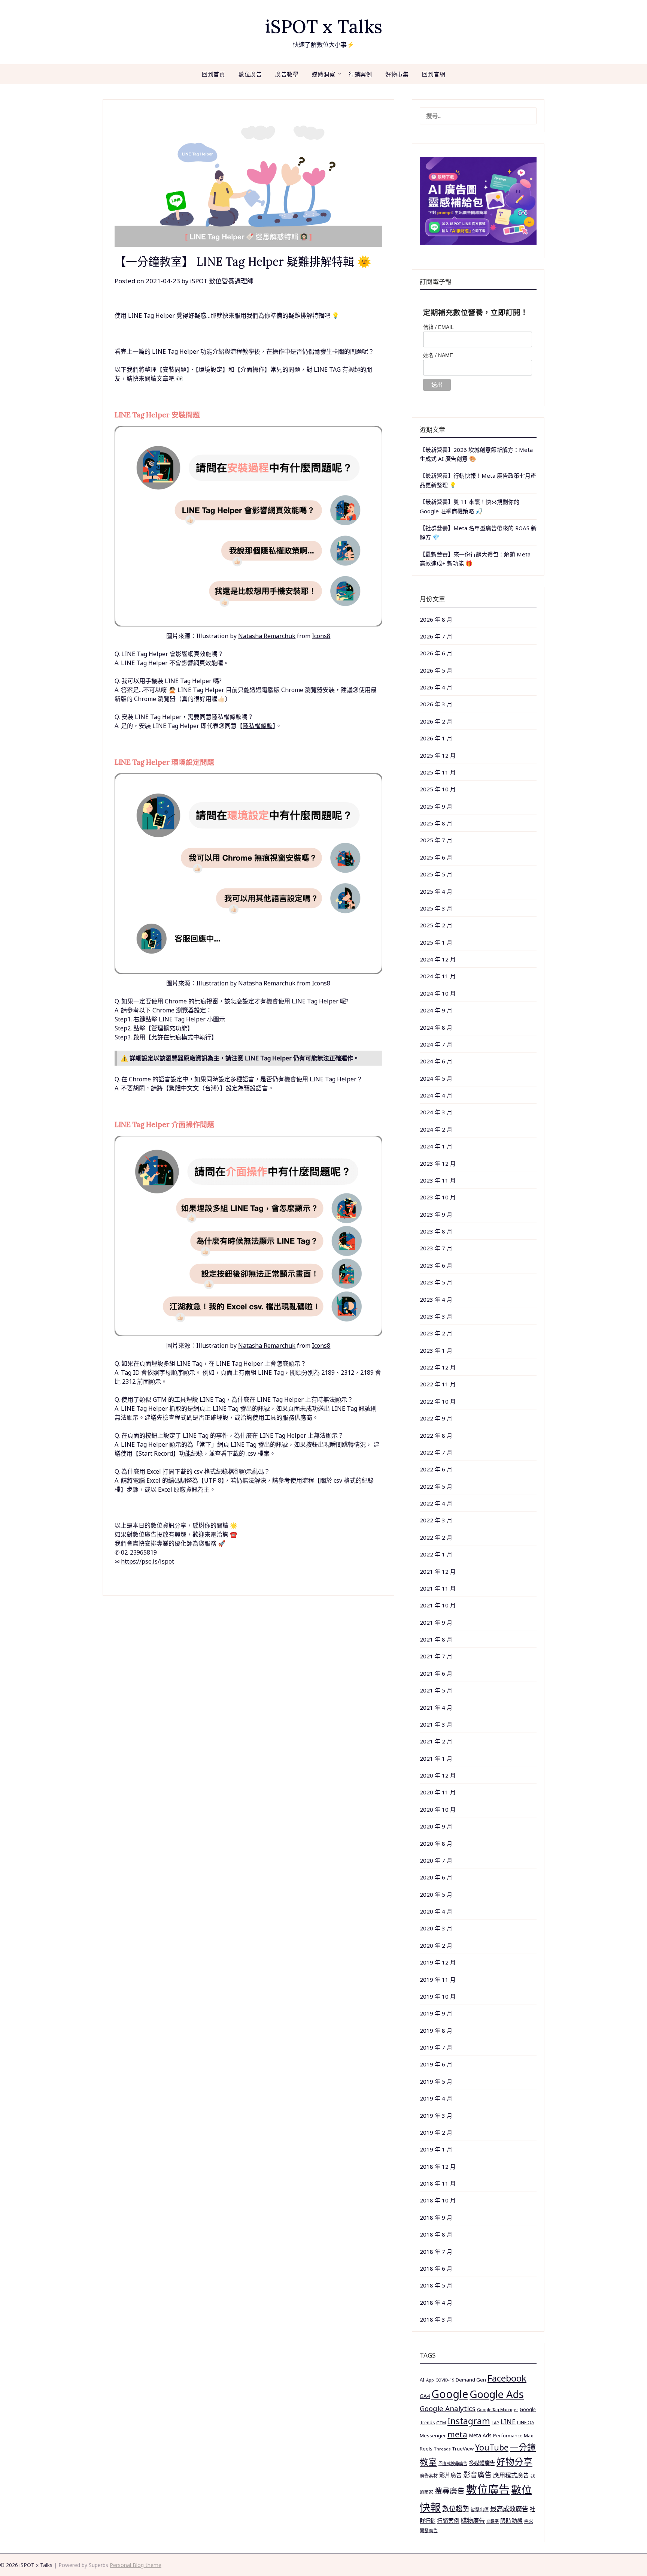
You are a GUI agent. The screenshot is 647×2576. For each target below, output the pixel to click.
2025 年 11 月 (438, 772)
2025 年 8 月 (436, 823)
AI (422, 2380)
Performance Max (513, 2436)
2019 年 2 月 (436, 2132)
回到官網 (434, 74)
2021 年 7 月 (436, 1656)
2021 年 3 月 (436, 1724)
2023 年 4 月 (436, 1299)
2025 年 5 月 (436, 874)
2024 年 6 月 (436, 1061)
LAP (495, 2423)
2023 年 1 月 (436, 1350)
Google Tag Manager (498, 2410)
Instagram (469, 2421)
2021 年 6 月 (436, 1673)
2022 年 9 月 (436, 1418)
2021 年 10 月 (438, 1605)
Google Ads (497, 2394)
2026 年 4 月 (436, 687)
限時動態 (511, 2521)
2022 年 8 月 (436, 1435)
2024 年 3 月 (436, 1112)
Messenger (433, 2435)
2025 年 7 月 (436, 840)
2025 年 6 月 (436, 857)
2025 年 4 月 (436, 891)
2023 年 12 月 (438, 1163)
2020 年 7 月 (436, 1860)
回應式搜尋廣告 (453, 2463)
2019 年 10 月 (438, 1996)
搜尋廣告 (450, 2491)
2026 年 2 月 (436, 721)
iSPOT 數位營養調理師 (222, 281)
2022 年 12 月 (438, 1367)
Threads (442, 2449)
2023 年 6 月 (436, 1265)
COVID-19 (445, 2380)
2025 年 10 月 (438, 789)
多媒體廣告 (482, 2463)
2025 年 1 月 (436, 942)
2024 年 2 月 (436, 1129)
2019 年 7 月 (436, 2047)
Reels (426, 2449)
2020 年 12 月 (438, 1775)
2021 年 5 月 (436, 1690)
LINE (508, 2422)
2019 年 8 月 (436, 2030)
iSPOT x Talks (324, 26)
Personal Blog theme (136, 2565)
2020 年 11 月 (438, 1792)
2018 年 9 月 (436, 2217)
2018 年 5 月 (436, 2285)
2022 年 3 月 (436, 1520)
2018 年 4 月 (436, 2302)
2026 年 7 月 (436, 636)
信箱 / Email (438, 327)
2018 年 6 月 (436, 2268)
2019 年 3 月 (436, 2116)
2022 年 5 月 (436, 1486)
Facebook (507, 2378)
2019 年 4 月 (436, 2098)
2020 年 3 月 (436, 1928)
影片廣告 (450, 2475)
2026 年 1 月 (436, 738)
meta (457, 2434)
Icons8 (321, 636)
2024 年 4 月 (436, 1095)
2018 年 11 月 (438, 2183)
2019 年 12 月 (438, 1962)
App (430, 2380)
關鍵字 (493, 2521)
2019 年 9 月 (436, 2013)
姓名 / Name (438, 355)
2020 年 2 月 (436, 1945)
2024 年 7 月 (436, 1044)
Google (450, 2394)
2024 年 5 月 (436, 1078)
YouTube (492, 2447)
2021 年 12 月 (438, 1571)
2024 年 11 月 (438, 976)
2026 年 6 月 (436, 653)
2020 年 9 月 (436, 1826)
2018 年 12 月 (438, 2166)
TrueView (463, 2449)
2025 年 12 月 (438, 755)
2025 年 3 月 (436, 908)
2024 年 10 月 (438, 993)
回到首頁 (213, 74)
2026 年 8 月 (436, 619)
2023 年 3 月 (436, 1316)
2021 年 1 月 (436, 1758)
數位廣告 (250, 74)
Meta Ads (480, 2435)
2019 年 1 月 (436, 2149)
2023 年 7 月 (436, 1248)
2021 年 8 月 (436, 1639)
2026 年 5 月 (436, 670)
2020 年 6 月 (436, 1877)
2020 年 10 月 (438, 1809)
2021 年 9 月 (436, 1622)
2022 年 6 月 (436, 1469)
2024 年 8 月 (436, 1027)
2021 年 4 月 (436, 1707)
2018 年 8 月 (436, 2234)
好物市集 (397, 74)
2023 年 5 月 (436, 1282)
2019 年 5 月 (436, 2081)
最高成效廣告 (509, 2509)
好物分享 (514, 2462)
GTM (441, 2423)
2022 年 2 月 (436, 1537)
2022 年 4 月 (436, 1503)
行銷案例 (360, 74)
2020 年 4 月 (436, 1911)
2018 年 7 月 (436, 2252)
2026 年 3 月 (436, 704)
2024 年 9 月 (436, 1010)
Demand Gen (471, 2380)
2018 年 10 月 (438, 2200)
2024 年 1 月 (436, 1146)
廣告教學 (287, 74)
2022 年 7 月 (436, 1452)
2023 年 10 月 (438, 1197)
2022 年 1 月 (436, 1554)
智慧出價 (480, 2509)
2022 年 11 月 (438, 1384)
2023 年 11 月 (438, 1180)
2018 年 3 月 (436, 2319)
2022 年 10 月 (438, 1401)
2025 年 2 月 (436, 925)
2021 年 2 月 (436, 1741)
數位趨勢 (456, 2509)
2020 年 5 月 (436, 1894)
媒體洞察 (323, 74)
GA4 (425, 2396)
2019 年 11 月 (438, 1979)
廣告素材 (429, 2476)
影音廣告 (477, 2475)
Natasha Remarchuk (267, 636)
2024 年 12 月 (438, 959)
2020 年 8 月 (436, 1843)
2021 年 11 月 (438, 1588)
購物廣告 (473, 2521)
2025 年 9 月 (436, 806)
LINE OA (526, 2422)
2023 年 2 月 (436, 1333)
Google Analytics (448, 2408)
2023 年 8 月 (436, 1231)
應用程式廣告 (511, 2475)
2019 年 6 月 (436, 2064)
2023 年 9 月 (436, 1214)
